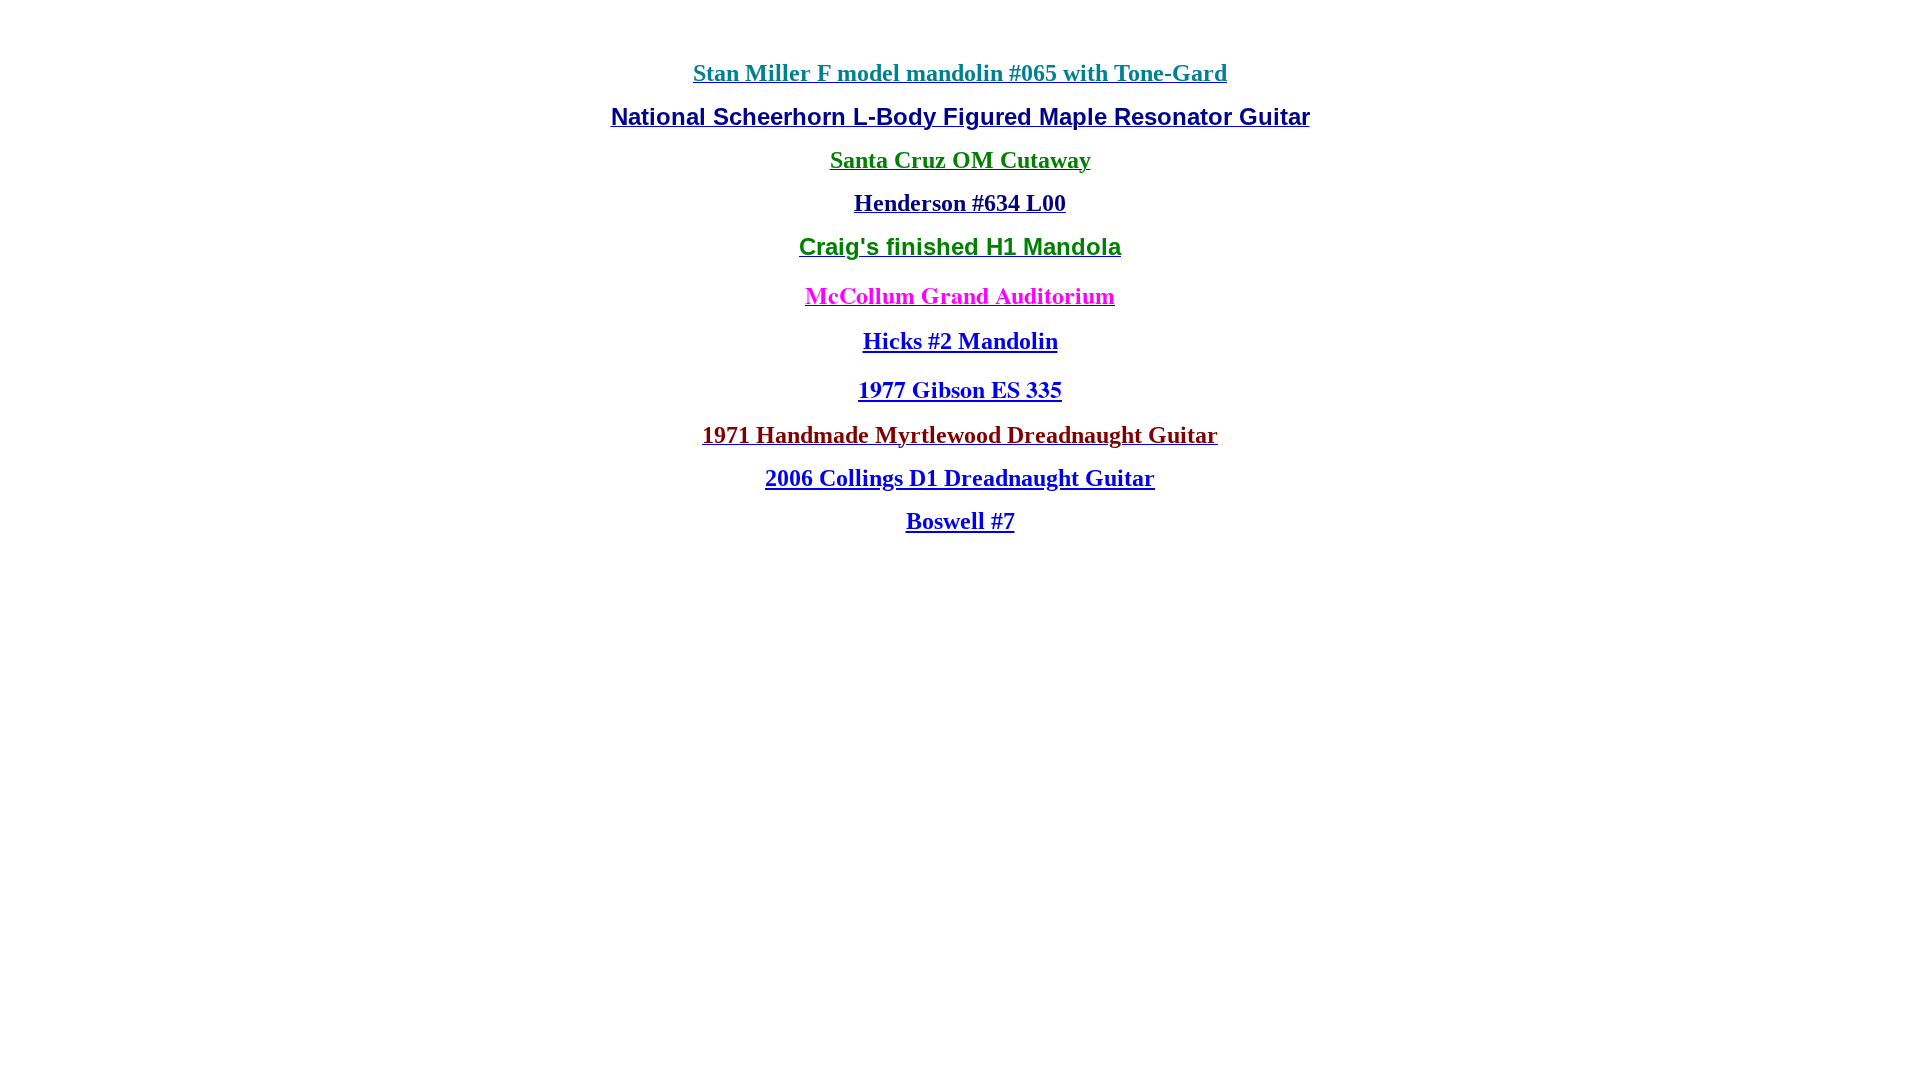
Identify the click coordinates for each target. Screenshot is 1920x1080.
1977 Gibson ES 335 (960, 388)
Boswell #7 (960, 521)
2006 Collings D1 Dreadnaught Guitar (960, 478)
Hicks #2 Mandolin (960, 341)
